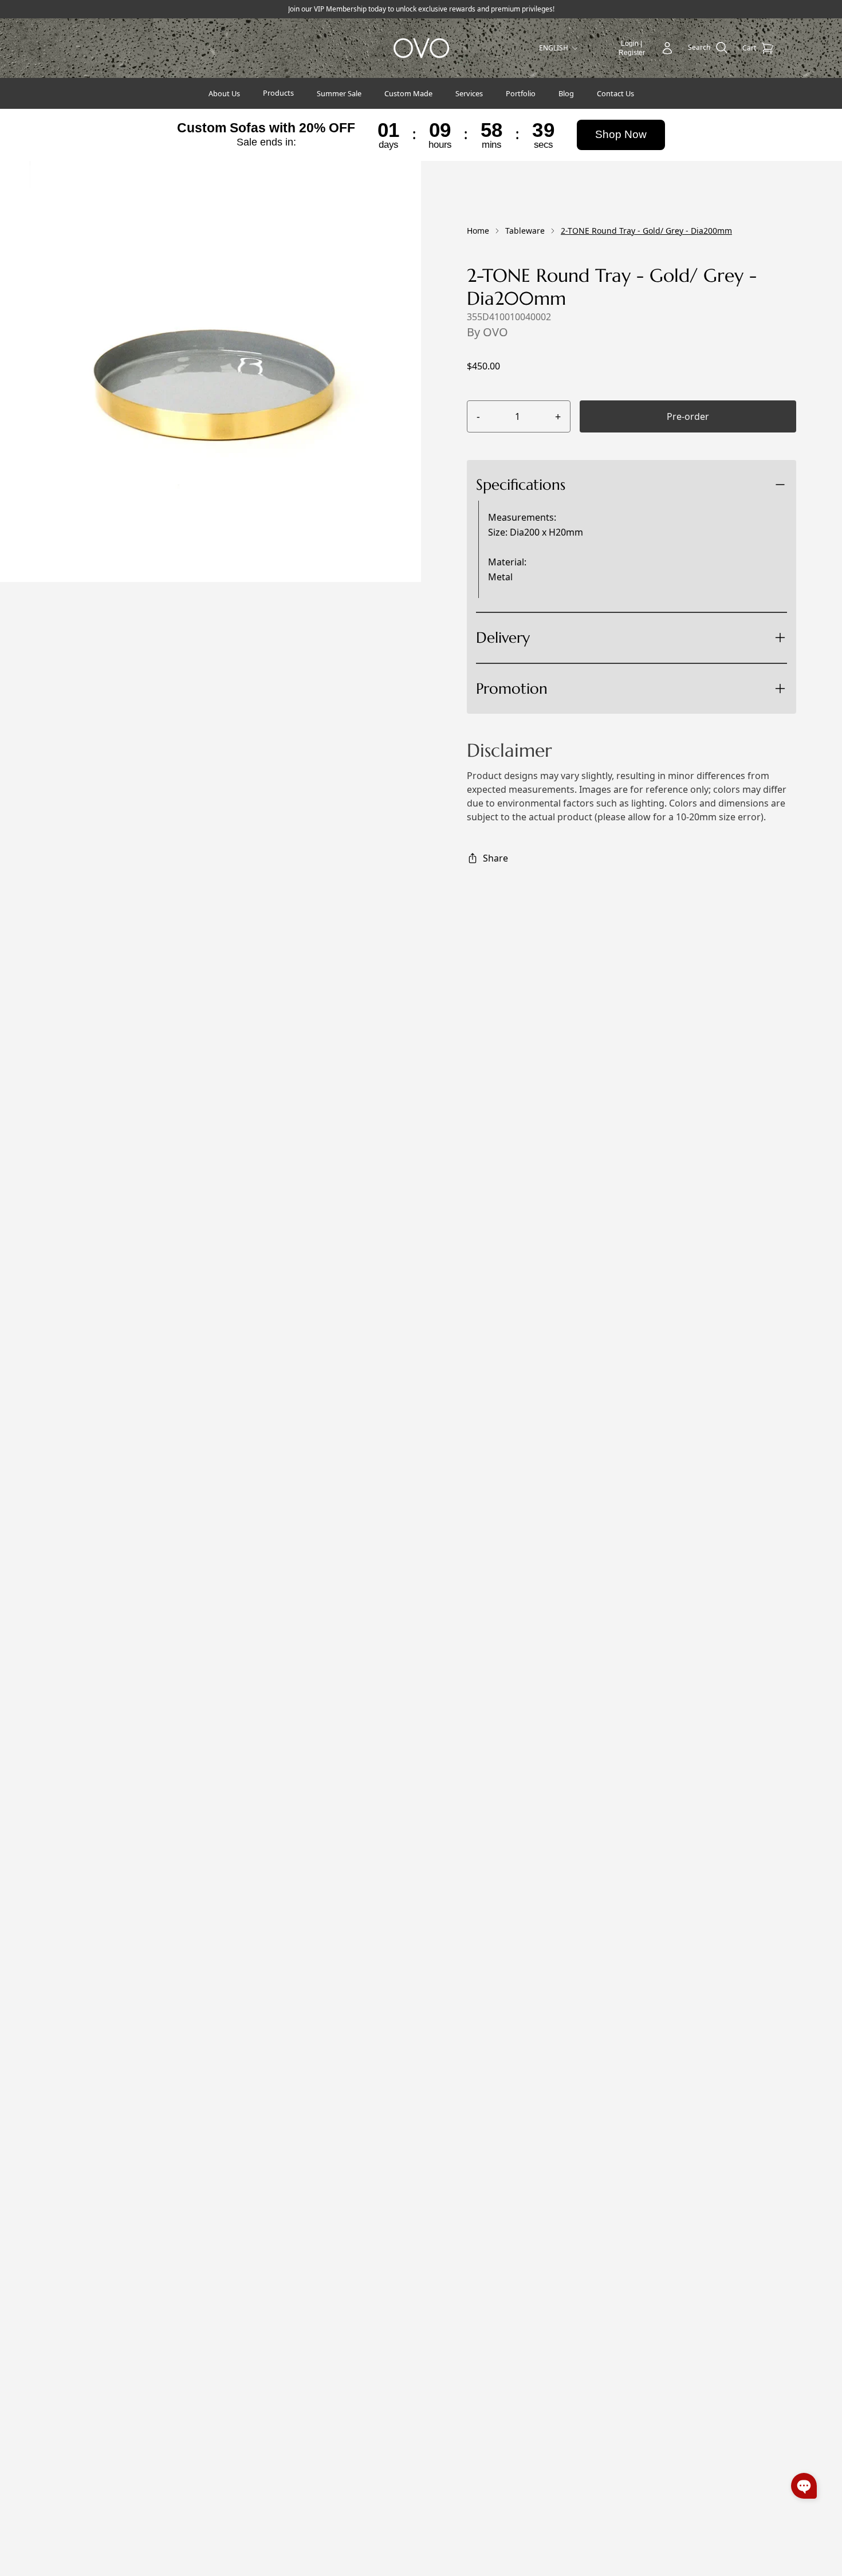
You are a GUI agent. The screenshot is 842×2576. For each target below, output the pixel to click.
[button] (804, 2486)
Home (478, 231)
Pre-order (688, 416)
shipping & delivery (570, 679)
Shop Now (621, 134)
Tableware (525, 231)
